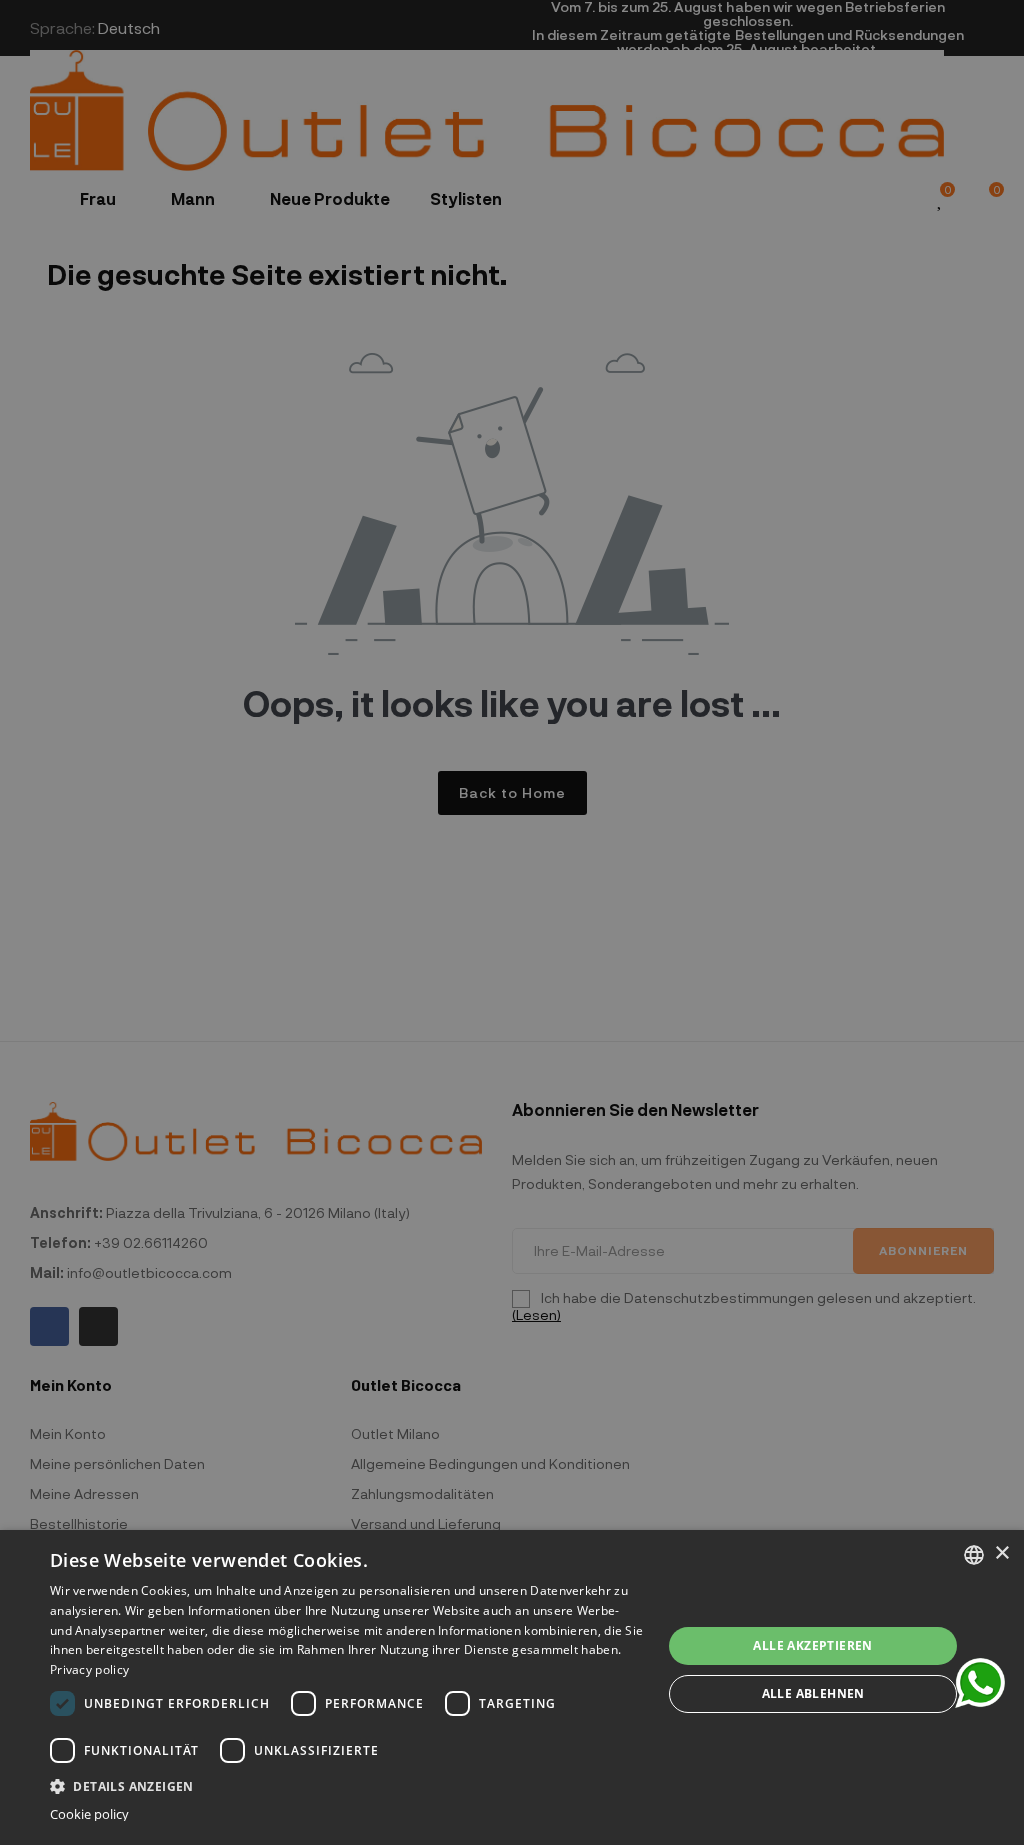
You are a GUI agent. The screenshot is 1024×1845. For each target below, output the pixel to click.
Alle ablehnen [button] (813, 1693)
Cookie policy (89, 1814)
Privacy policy (89, 1669)
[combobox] (974, 1555)
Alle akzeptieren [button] (812, 1645)
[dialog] (512, 1687)
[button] (347, 1784)
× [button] (1001, 1553)
